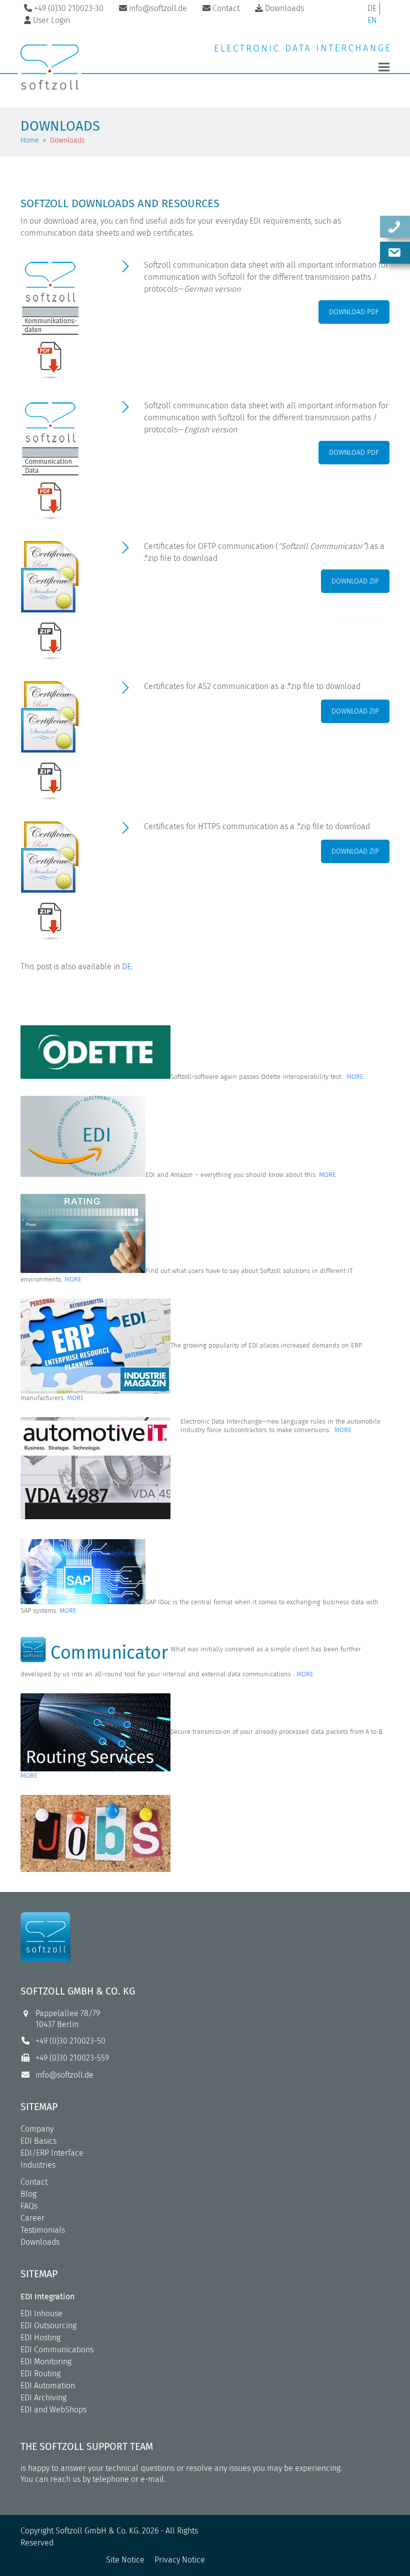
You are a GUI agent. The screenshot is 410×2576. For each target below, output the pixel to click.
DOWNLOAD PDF (354, 312)
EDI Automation (48, 2386)
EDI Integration (47, 2297)
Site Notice (125, 2560)
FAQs (29, 2206)
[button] (384, 67)
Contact (34, 2182)
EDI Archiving (43, 2398)
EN (372, 20)
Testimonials (43, 2230)
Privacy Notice (180, 2560)
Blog (28, 2194)
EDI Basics (38, 2141)
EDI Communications (57, 2350)
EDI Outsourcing (48, 2326)
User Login (51, 20)
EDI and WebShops (53, 2410)
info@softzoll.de (64, 2075)
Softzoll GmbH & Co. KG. (98, 2531)
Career (32, 2218)
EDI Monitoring (46, 2362)
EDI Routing (40, 2374)
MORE (355, 1077)
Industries (38, 2165)
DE (372, 8)
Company (37, 2129)
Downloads (40, 2242)
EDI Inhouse (41, 2314)
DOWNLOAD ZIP (355, 581)
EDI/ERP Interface (52, 2153)
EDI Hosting (40, 2338)
